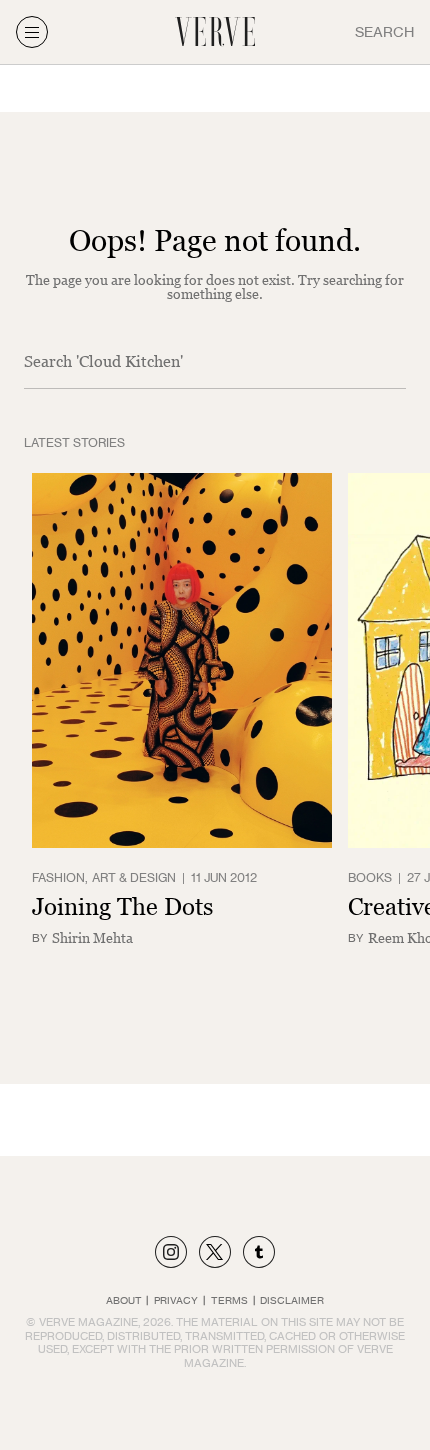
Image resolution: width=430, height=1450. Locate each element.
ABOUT (124, 1300)
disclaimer (292, 1300)
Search (384, 31)
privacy (176, 1300)
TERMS (229, 1300)
